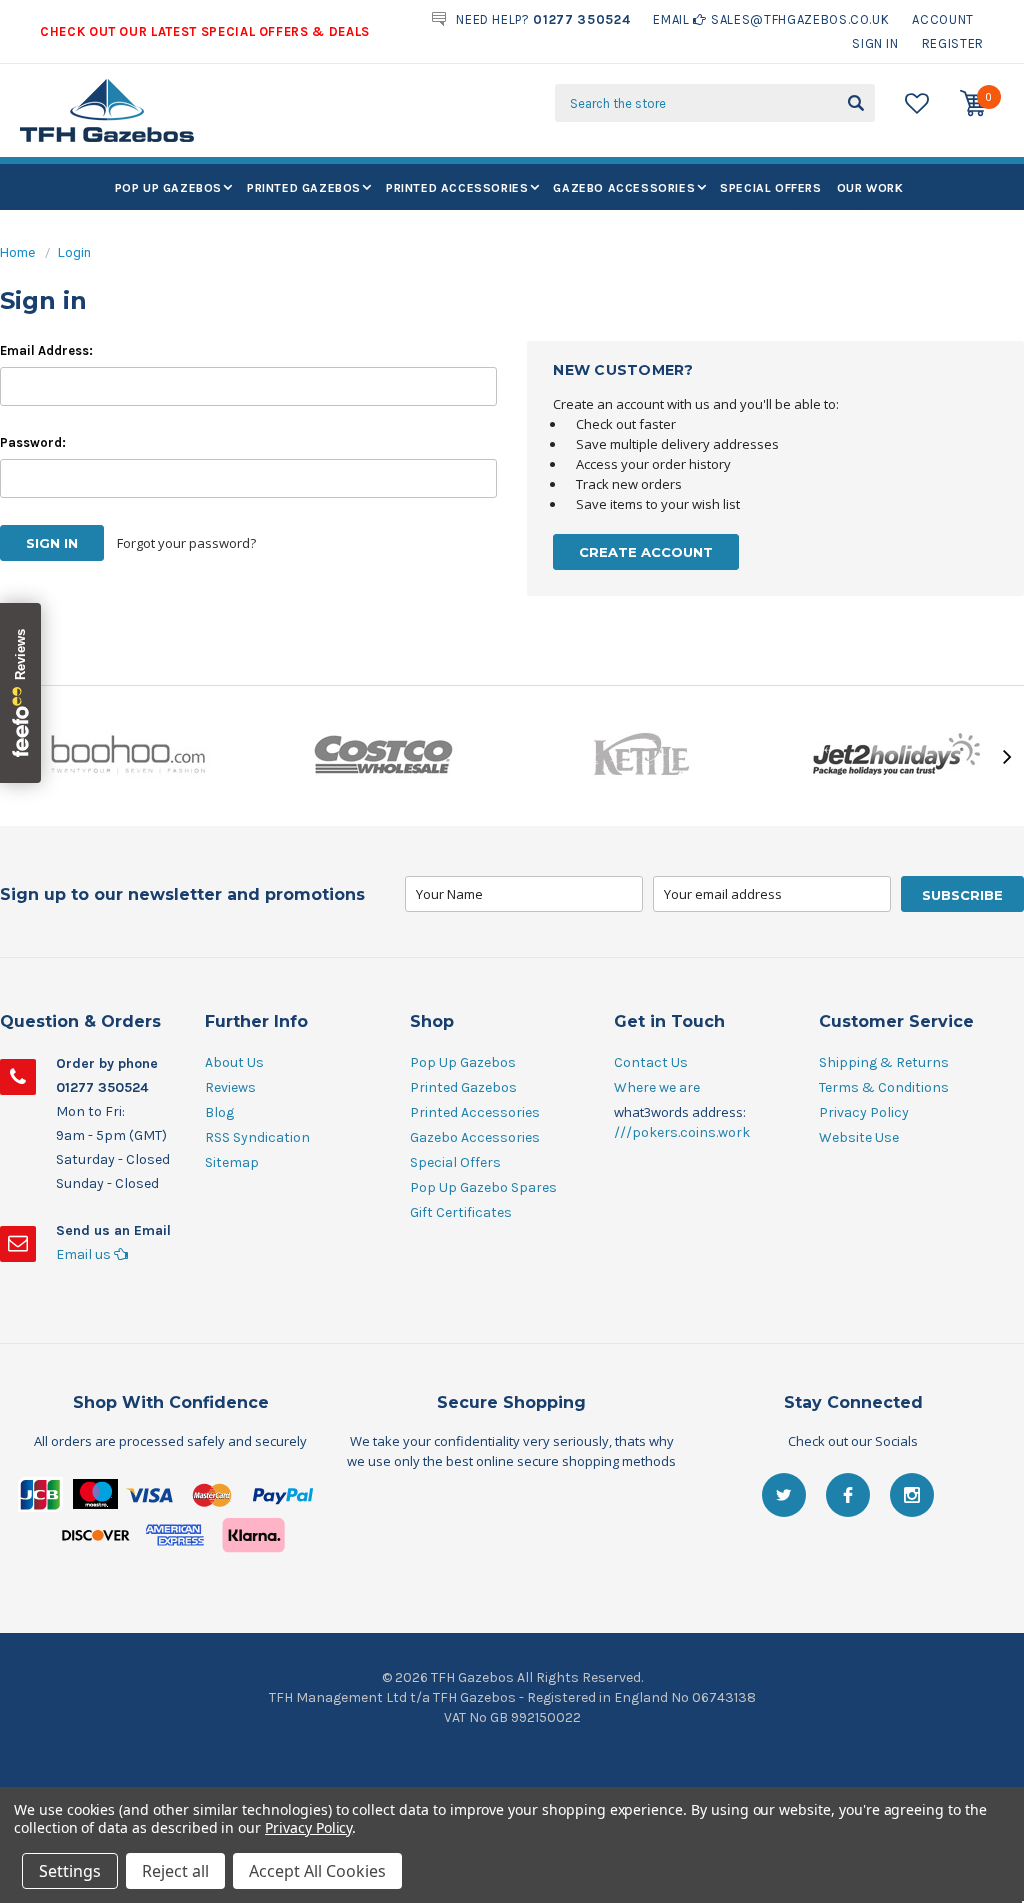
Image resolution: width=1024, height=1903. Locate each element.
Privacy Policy (864, 1112)
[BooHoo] (128, 756)
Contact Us (651, 1062)
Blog (219, 1112)
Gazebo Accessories (624, 188)
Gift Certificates (461, 1212)
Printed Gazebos (304, 188)
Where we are (657, 1087)
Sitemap (232, 1162)
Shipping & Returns (884, 1062)
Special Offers (770, 188)
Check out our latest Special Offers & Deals (205, 31)
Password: (33, 442)
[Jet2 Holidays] (896, 756)
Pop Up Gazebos (168, 188)
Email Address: (46, 350)
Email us (85, 1254)
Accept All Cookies (317, 1871)
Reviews (230, 1087)
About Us (234, 1062)
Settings (70, 1871)
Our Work (870, 188)
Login (74, 252)
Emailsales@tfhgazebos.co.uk (771, 19)
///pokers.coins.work (682, 1132)
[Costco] (384, 756)
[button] (512, 1527)
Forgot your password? (186, 543)
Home (17, 252)
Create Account (646, 552)
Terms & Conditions (884, 1087)
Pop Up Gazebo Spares (483, 1187)
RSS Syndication (257, 1137)
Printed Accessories (457, 188)
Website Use (859, 1137)
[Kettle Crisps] (640, 756)
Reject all (175, 1871)
